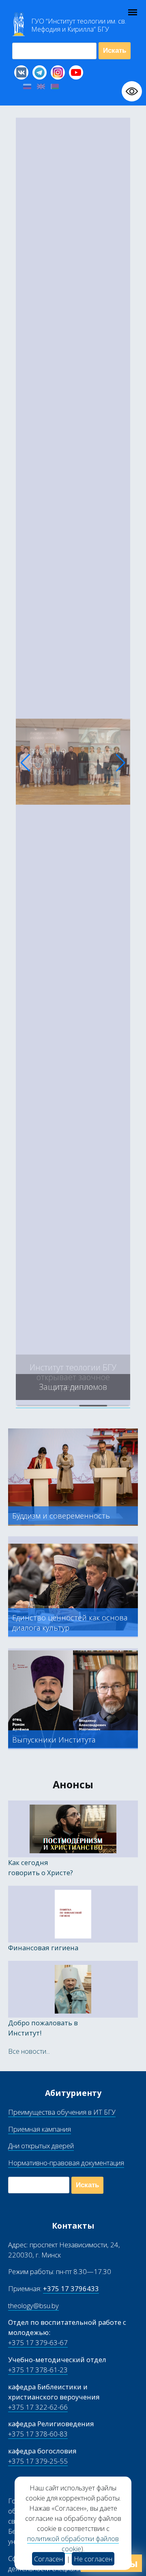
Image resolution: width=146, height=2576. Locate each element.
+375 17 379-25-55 (38, 2461)
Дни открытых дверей (41, 2146)
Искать (115, 51)
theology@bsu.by (33, 2306)
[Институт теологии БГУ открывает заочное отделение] (73, 1403)
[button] (25, 763)
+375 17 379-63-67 (38, 2342)
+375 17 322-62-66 (38, 2407)
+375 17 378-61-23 (38, 2370)
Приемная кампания (40, 2129)
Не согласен (93, 2559)
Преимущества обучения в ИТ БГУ (62, 2112)
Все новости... (29, 2051)
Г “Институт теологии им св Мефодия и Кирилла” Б (79, 25)
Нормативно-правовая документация (66, 2163)
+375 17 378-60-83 (38, 2434)
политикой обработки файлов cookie (73, 2544)
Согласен (48, 2559)
